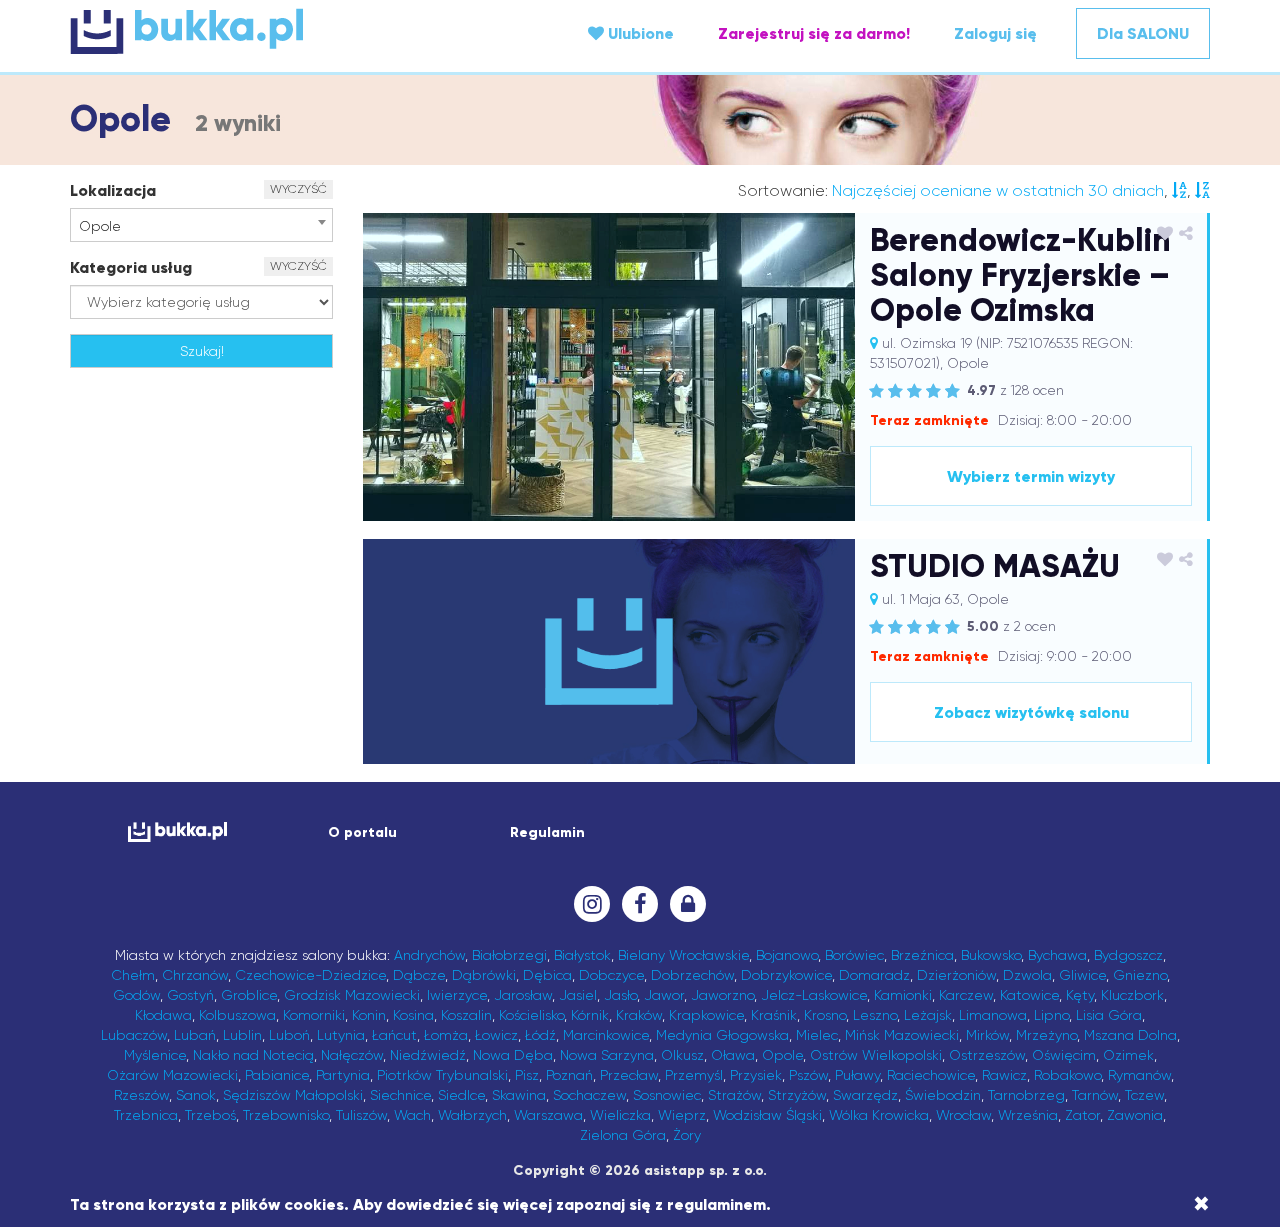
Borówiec (854, 955)
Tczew (1144, 1095)
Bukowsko (991, 955)
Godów (136, 995)
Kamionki (903, 995)
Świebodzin (943, 1095)
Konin (369, 1015)
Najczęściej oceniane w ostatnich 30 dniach (998, 190)
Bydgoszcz (1128, 955)
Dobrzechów (692, 975)
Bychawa (1057, 955)
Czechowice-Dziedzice (310, 975)
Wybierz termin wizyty (1031, 476)
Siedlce (461, 1095)
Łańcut (394, 1035)
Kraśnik (774, 1015)
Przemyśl (694, 1075)
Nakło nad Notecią (253, 1055)
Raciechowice (931, 1075)
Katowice (1029, 995)
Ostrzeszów (987, 1055)
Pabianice (277, 1075)
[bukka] (260, 31)
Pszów (808, 1075)
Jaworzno (722, 995)
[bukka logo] (177, 831)
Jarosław (523, 995)
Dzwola (1027, 975)
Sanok (196, 1095)
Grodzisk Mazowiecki (352, 995)
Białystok (582, 955)
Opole (782, 1055)
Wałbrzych (472, 1115)
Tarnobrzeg (1026, 1095)
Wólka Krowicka (879, 1115)
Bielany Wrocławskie (683, 955)
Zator (1082, 1115)
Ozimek (1128, 1055)
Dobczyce (611, 975)
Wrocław (963, 1115)
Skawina (519, 1095)
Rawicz (1004, 1075)
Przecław (629, 1075)
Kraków (639, 1015)
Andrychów (429, 955)
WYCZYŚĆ (298, 189)
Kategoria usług (131, 267)
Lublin (242, 1035)
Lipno (1051, 1015)
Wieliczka (620, 1115)
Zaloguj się (995, 33)
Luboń (289, 1035)
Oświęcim (1064, 1055)
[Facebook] (640, 904)
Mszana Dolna (1130, 1035)
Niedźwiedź (428, 1055)
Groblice (249, 995)
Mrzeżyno (1046, 1035)
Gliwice (1082, 975)
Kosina (413, 1015)
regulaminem (716, 1204)
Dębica (547, 975)
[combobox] (201, 225)
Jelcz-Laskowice (814, 995)
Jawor (664, 995)
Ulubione (639, 33)
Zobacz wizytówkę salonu (1031, 712)
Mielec (817, 1035)
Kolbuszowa (237, 1015)
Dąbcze (419, 975)
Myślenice (155, 1055)
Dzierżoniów (956, 975)
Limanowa (993, 1015)
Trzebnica (146, 1115)
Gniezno (1140, 975)
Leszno (875, 1015)
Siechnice (400, 1095)
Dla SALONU (1143, 33)
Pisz (527, 1075)
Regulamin (547, 832)
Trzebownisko (286, 1115)
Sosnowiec (667, 1095)
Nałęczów (352, 1055)
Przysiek (756, 1075)
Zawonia (1135, 1115)
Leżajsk (928, 1015)
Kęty (1080, 995)
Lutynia (341, 1035)
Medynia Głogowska (722, 1035)
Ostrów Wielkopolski (876, 1055)
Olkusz (682, 1055)
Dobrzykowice (786, 975)
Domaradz (874, 975)
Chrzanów (195, 975)
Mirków (987, 1035)
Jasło (620, 995)
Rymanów (1139, 1075)
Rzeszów (141, 1095)
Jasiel (578, 995)
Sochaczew (589, 1095)
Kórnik (590, 1015)
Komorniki (314, 1015)
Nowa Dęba (513, 1055)
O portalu (362, 832)
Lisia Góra (1109, 1015)
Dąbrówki (484, 975)
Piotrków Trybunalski (442, 1075)
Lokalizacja (113, 190)
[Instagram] (592, 904)
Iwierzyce (457, 995)
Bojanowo (787, 955)
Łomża (446, 1035)
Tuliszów (361, 1115)
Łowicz (496, 1035)
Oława (733, 1055)
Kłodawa (163, 1015)
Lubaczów (134, 1035)
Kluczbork (1132, 995)
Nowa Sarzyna (607, 1055)
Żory (687, 1135)
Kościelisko (531, 1015)
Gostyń (190, 995)
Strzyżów (797, 1095)
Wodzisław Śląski (767, 1115)
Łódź (540, 1035)
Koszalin (466, 1015)
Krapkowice (706, 1015)
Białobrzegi (509, 955)
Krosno (825, 1015)
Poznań (569, 1075)
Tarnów (1095, 1095)
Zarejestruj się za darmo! (814, 33)
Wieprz (682, 1115)
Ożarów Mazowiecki (172, 1075)
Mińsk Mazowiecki (902, 1035)
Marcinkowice (606, 1035)
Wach (412, 1115)
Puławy (857, 1075)
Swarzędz (865, 1095)
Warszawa (548, 1115)
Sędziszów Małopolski (293, 1095)
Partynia (343, 1075)
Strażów (734, 1095)
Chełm (133, 975)
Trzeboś (210, 1115)
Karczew (966, 995)
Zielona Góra (623, 1135)
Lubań (195, 1035)
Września (1028, 1115)
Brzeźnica (922, 955)
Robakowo (1067, 1075)
